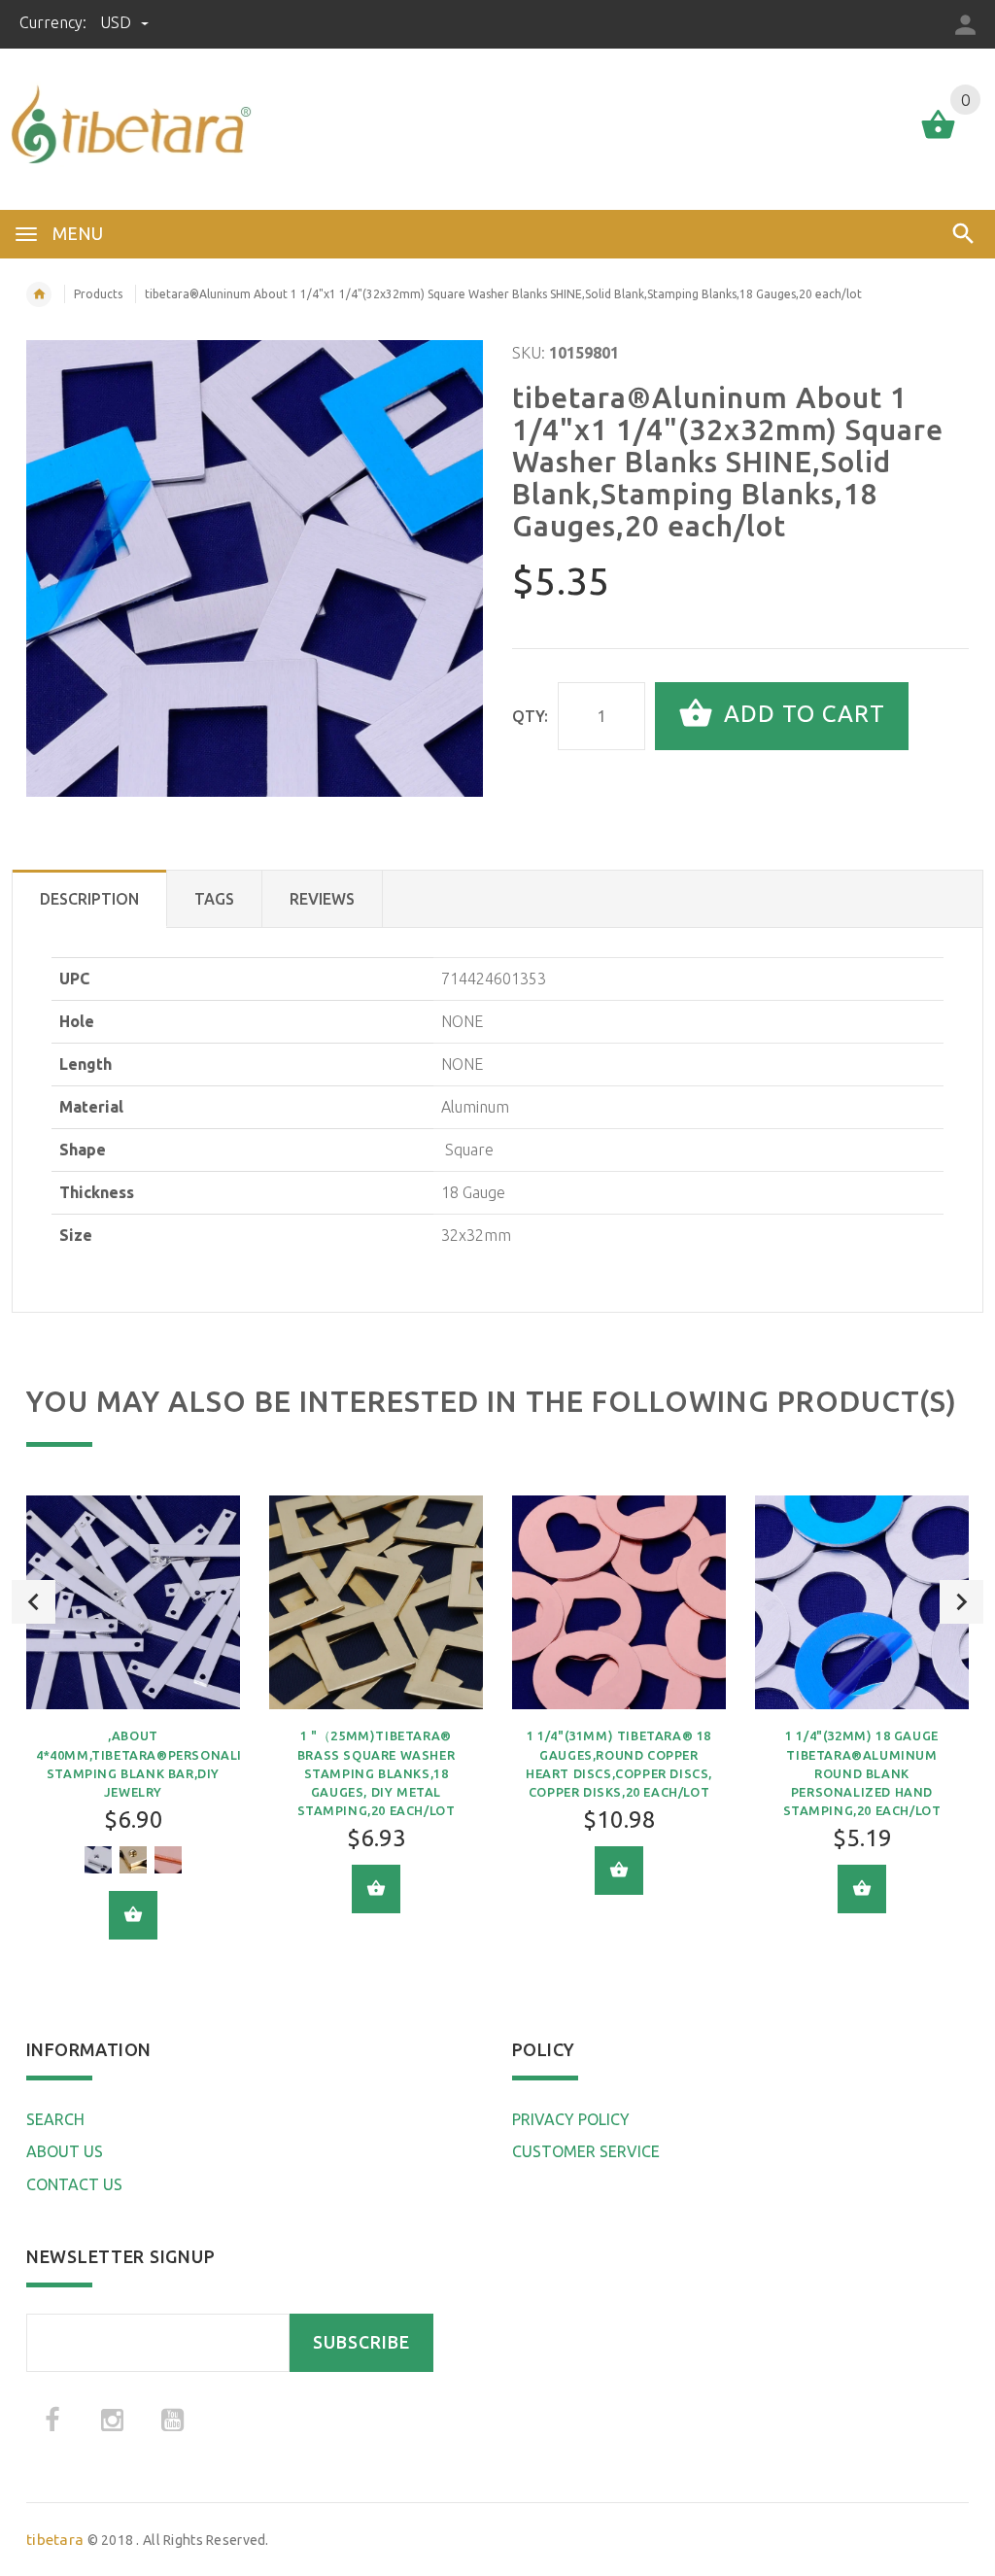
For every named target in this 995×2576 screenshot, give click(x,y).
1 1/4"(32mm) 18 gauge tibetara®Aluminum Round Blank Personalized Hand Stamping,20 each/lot (862, 1773)
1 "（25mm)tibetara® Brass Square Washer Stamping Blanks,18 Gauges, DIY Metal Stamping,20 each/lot (377, 1773)
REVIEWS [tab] (322, 899)
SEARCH (55, 2119)
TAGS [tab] (214, 899)
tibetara (55, 2540)
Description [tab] (89, 899)
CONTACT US (74, 2184)
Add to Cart (801, 714)
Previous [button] (34, 1602)
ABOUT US (65, 2151)
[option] (133, 1732)
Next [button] (961, 1602)
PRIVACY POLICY (571, 2119)
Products (98, 294)
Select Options (133, 1915)
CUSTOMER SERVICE (586, 2151)
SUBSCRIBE (361, 2342)
